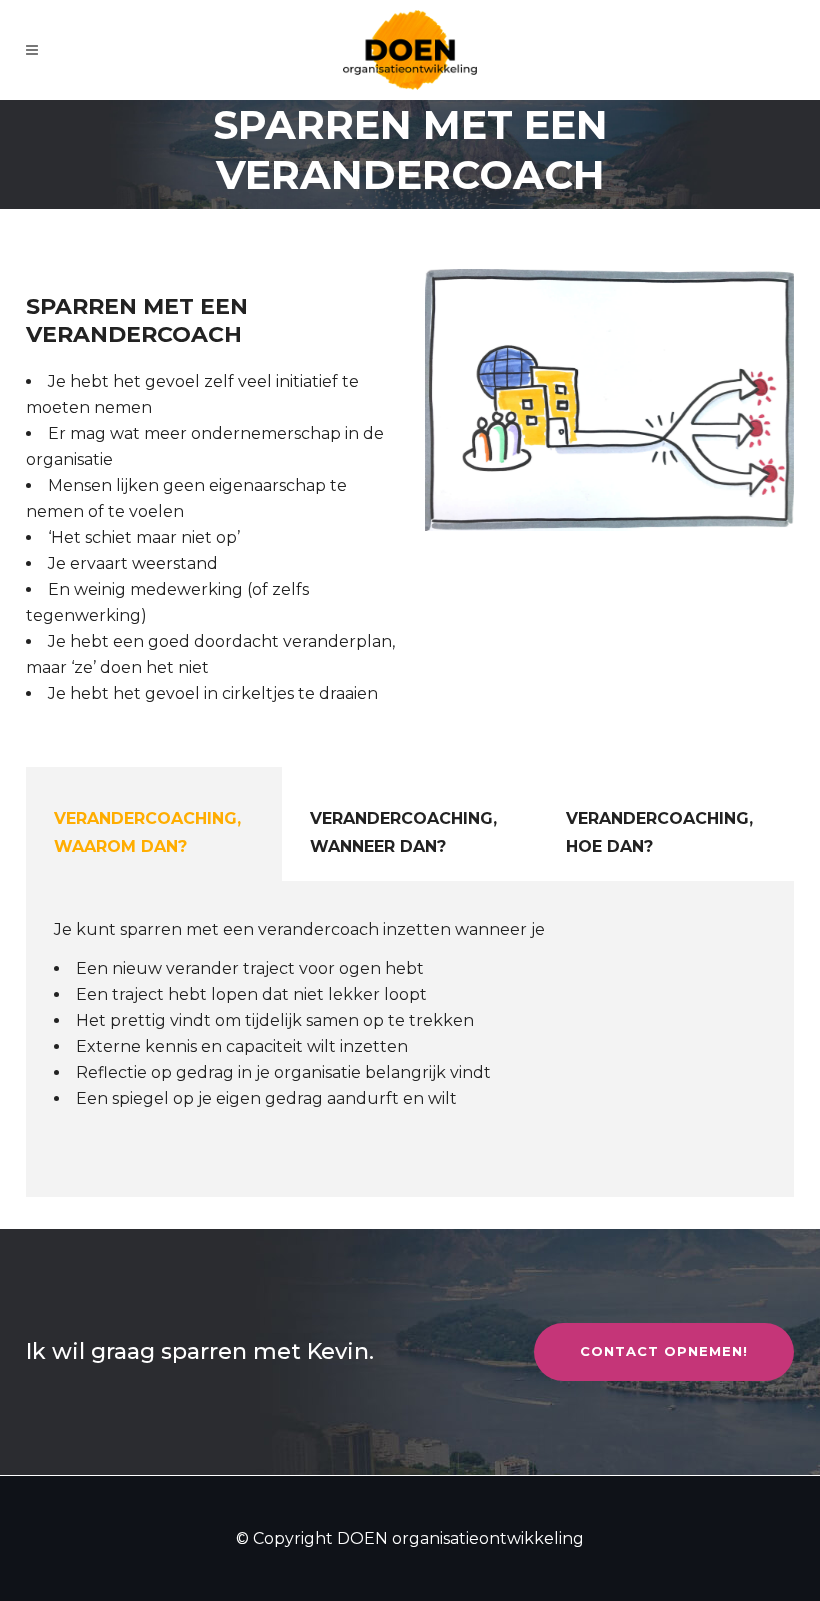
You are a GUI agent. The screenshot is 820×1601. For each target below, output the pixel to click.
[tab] (154, 824)
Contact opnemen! (664, 1351)
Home (296, 236)
